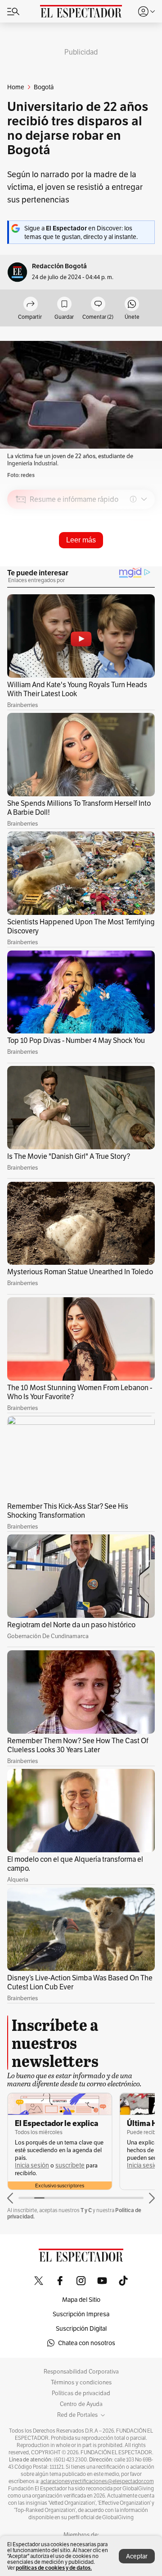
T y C (86, 2210)
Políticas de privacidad (81, 2393)
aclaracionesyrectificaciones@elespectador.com (97, 2481)
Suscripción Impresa (81, 2314)
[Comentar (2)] (98, 305)
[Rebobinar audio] (117, 563)
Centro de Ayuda (81, 2404)
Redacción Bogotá (59, 266)
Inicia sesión (32, 2165)
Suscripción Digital (81, 2328)
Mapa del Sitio (81, 2300)
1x (145, 563)
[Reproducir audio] (21, 551)
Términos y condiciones (81, 2383)
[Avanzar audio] (131, 563)
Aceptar (137, 2556)
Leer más (81, 540)
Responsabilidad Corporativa (81, 2372)
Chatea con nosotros (87, 2343)
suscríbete (70, 2165)
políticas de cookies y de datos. (54, 2568)
